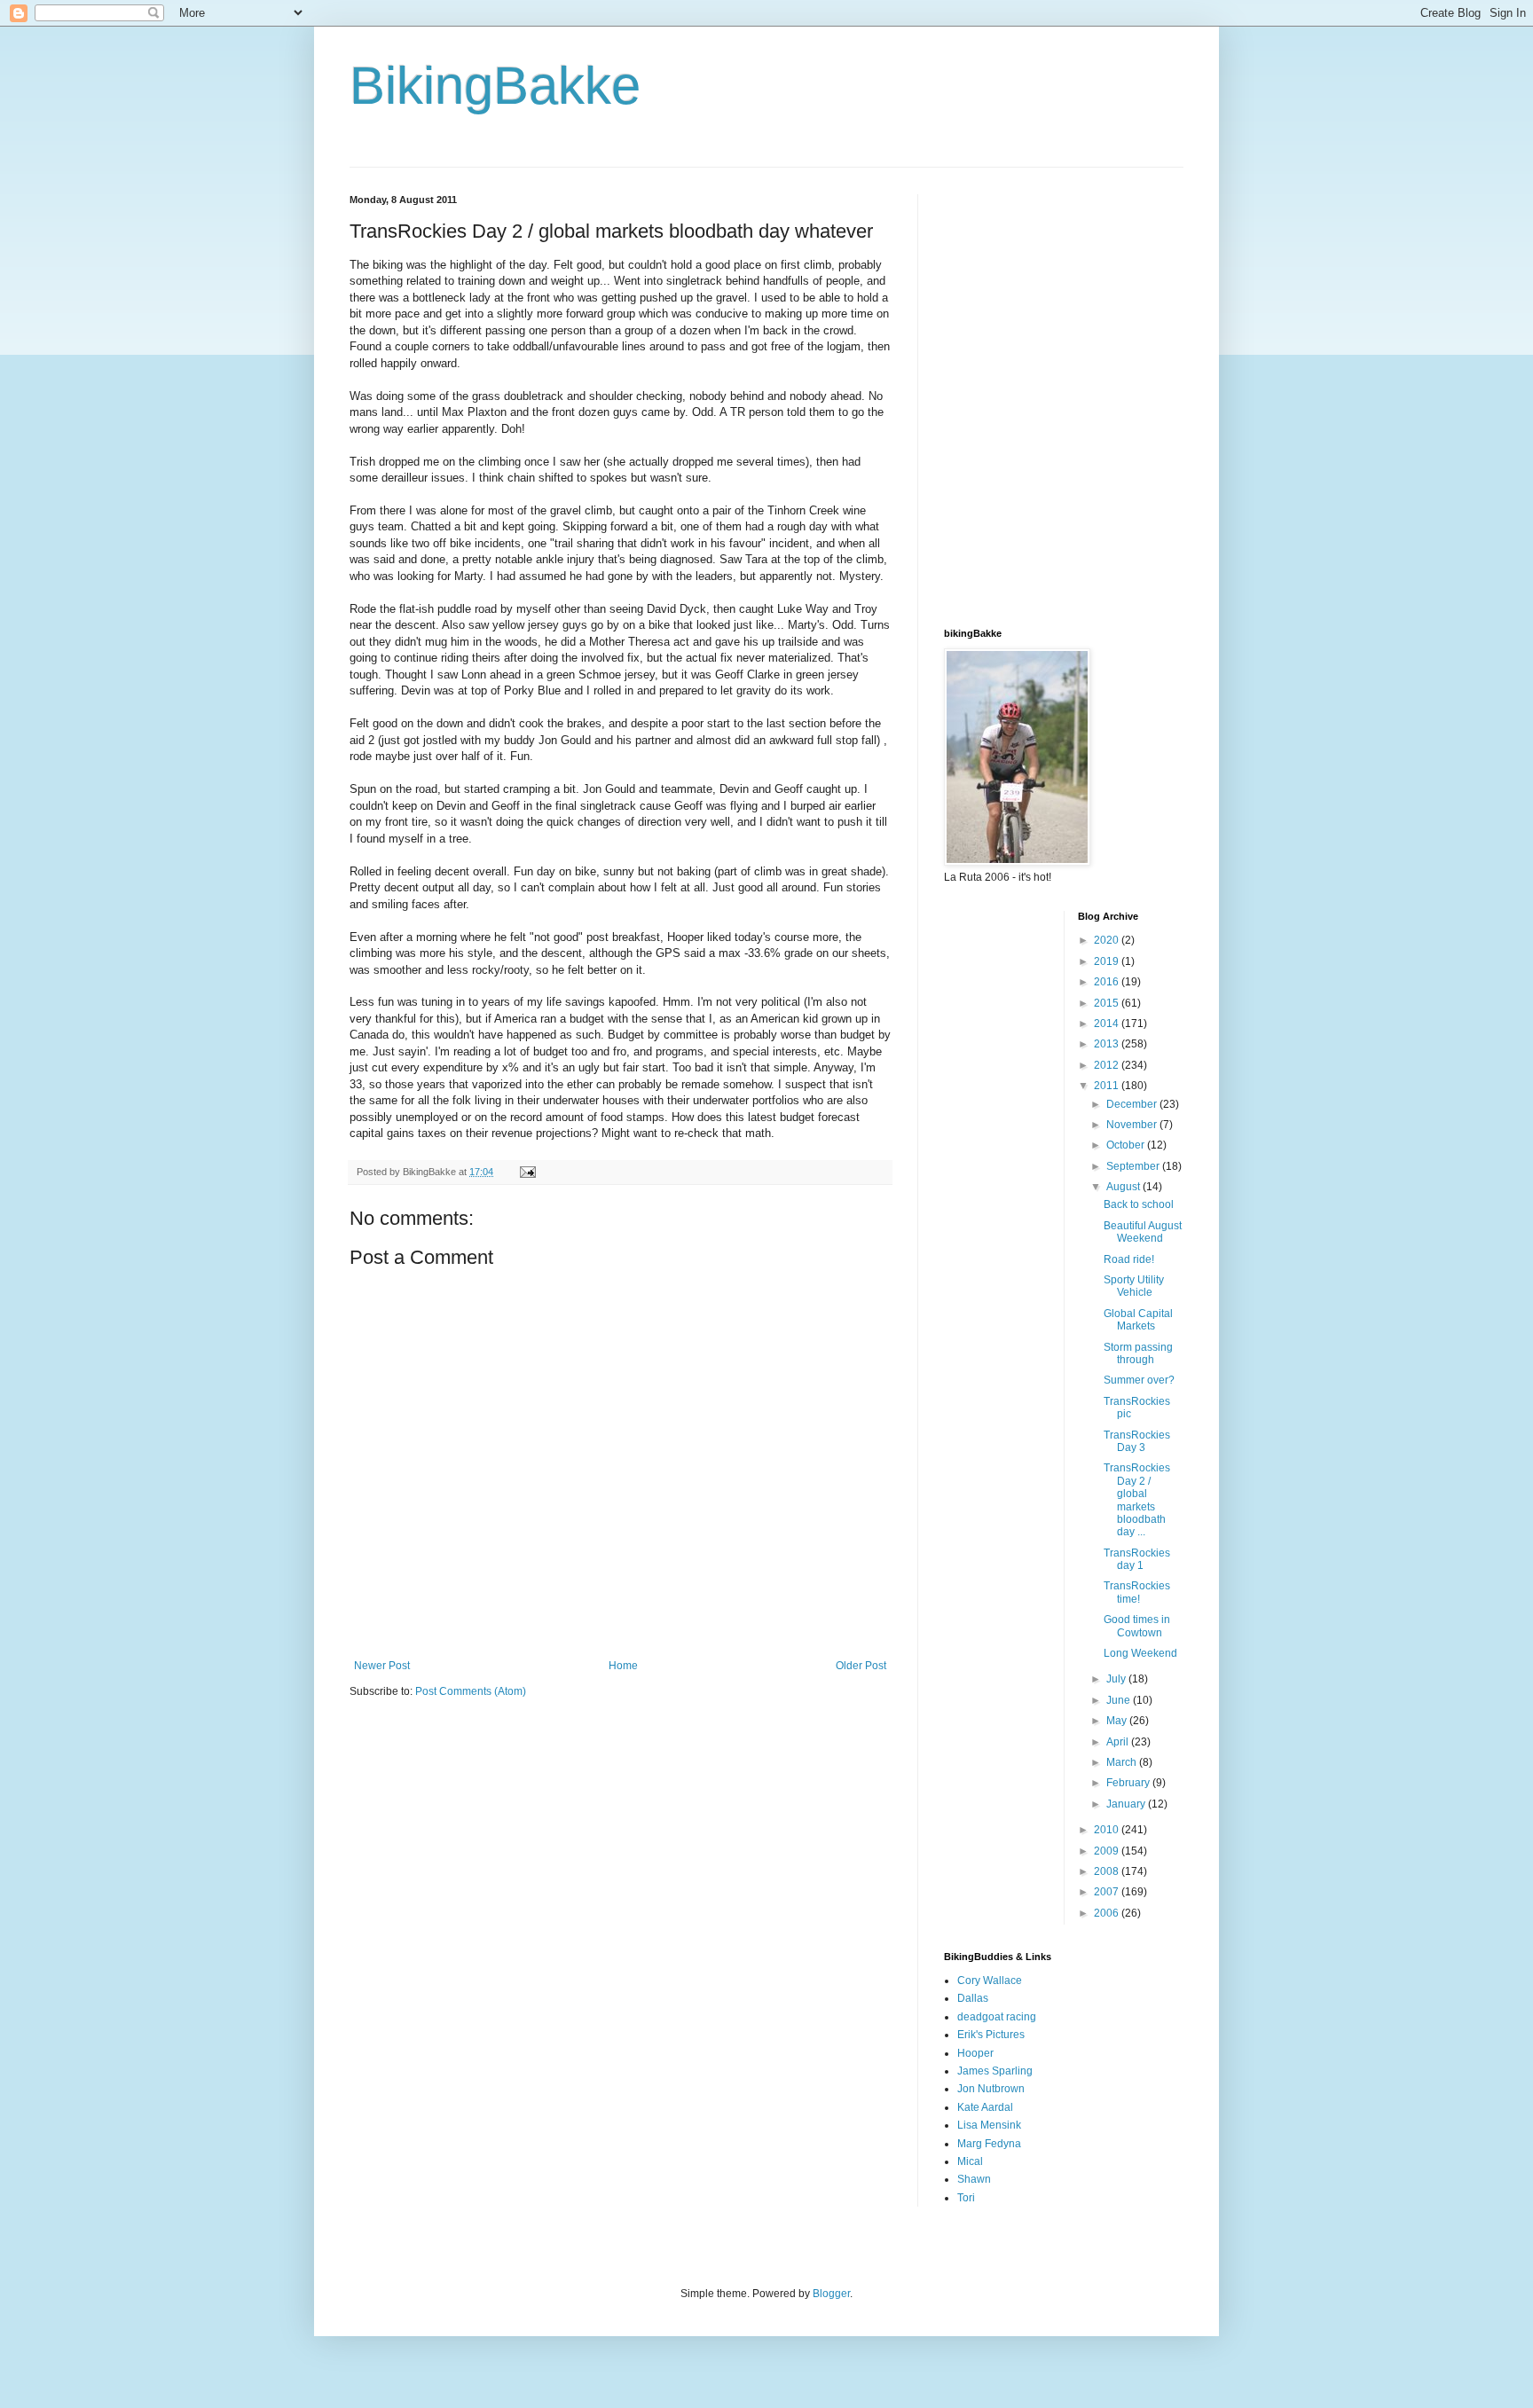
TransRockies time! (1137, 1592)
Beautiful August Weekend (1143, 1232)
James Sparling (995, 2071)
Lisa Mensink (989, 2125)
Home (623, 1666)
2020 (1108, 940)
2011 (1108, 1086)
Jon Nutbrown (991, 2089)
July (1117, 1679)
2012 (1108, 1065)
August (1124, 1187)
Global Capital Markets (1138, 1320)
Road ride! (1129, 1259)
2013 (1108, 1044)
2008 (1108, 1871)
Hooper (975, 2053)
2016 (1108, 982)
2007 (1108, 1892)
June (1120, 1700)
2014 (1108, 1024)
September (1134, 1166)
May (1118, 1721)
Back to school (1139, 1204)
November (1133, 1125)
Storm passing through (1138, 1353)
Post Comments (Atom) (471, 1691)
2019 (1108, 961)
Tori (966, 2198)
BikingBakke (495, 86)
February (1129, 1783)
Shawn (974, 2179)
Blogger (831, 2294)
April (1119, 1742)
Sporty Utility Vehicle (1134, 1286)
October (1127, 1145)
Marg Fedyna (989, 2144)
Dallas (973, 1998)
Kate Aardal (985, 2107)
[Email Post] (527, 1172)
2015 (1108, 1003)
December (1133, 1104)
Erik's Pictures (991, 2035)
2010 (1108, 1830)
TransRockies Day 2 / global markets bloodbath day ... (1137, 1500)
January (1127, 1804)
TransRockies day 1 (1137, 1559)
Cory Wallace (990, 1981)
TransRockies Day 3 (1137, 1441)
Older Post (861, 1666)
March (1123, 1762)
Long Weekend (1140, 1653)
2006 (1108, 1913)
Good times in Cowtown (1137, 1626)
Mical (970, 2161)
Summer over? (1139, 1380)
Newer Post (382, 1666)
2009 (1108, 1851)
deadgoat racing (997, 2017)
